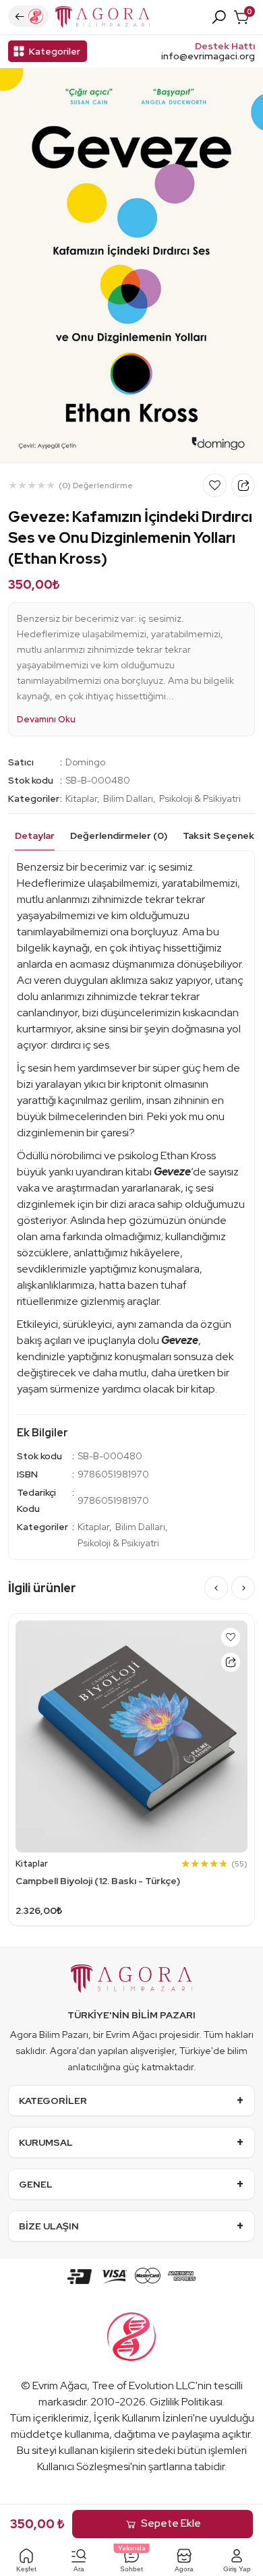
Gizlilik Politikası (186, 2402)
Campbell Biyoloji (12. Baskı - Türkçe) (98, 1881)
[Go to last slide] (216, 1588)
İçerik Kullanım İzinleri (143, 2418)
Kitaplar (81, 798)
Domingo (85, 762)
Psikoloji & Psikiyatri (200, 798)
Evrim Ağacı (60, 2385)
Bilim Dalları (128, 798)
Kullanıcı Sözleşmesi (84, 2466)
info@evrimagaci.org (208, 56)
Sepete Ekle (171, 2523)
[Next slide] (243, 1588)
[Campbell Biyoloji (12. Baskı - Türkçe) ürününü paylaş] (231, 1662)
